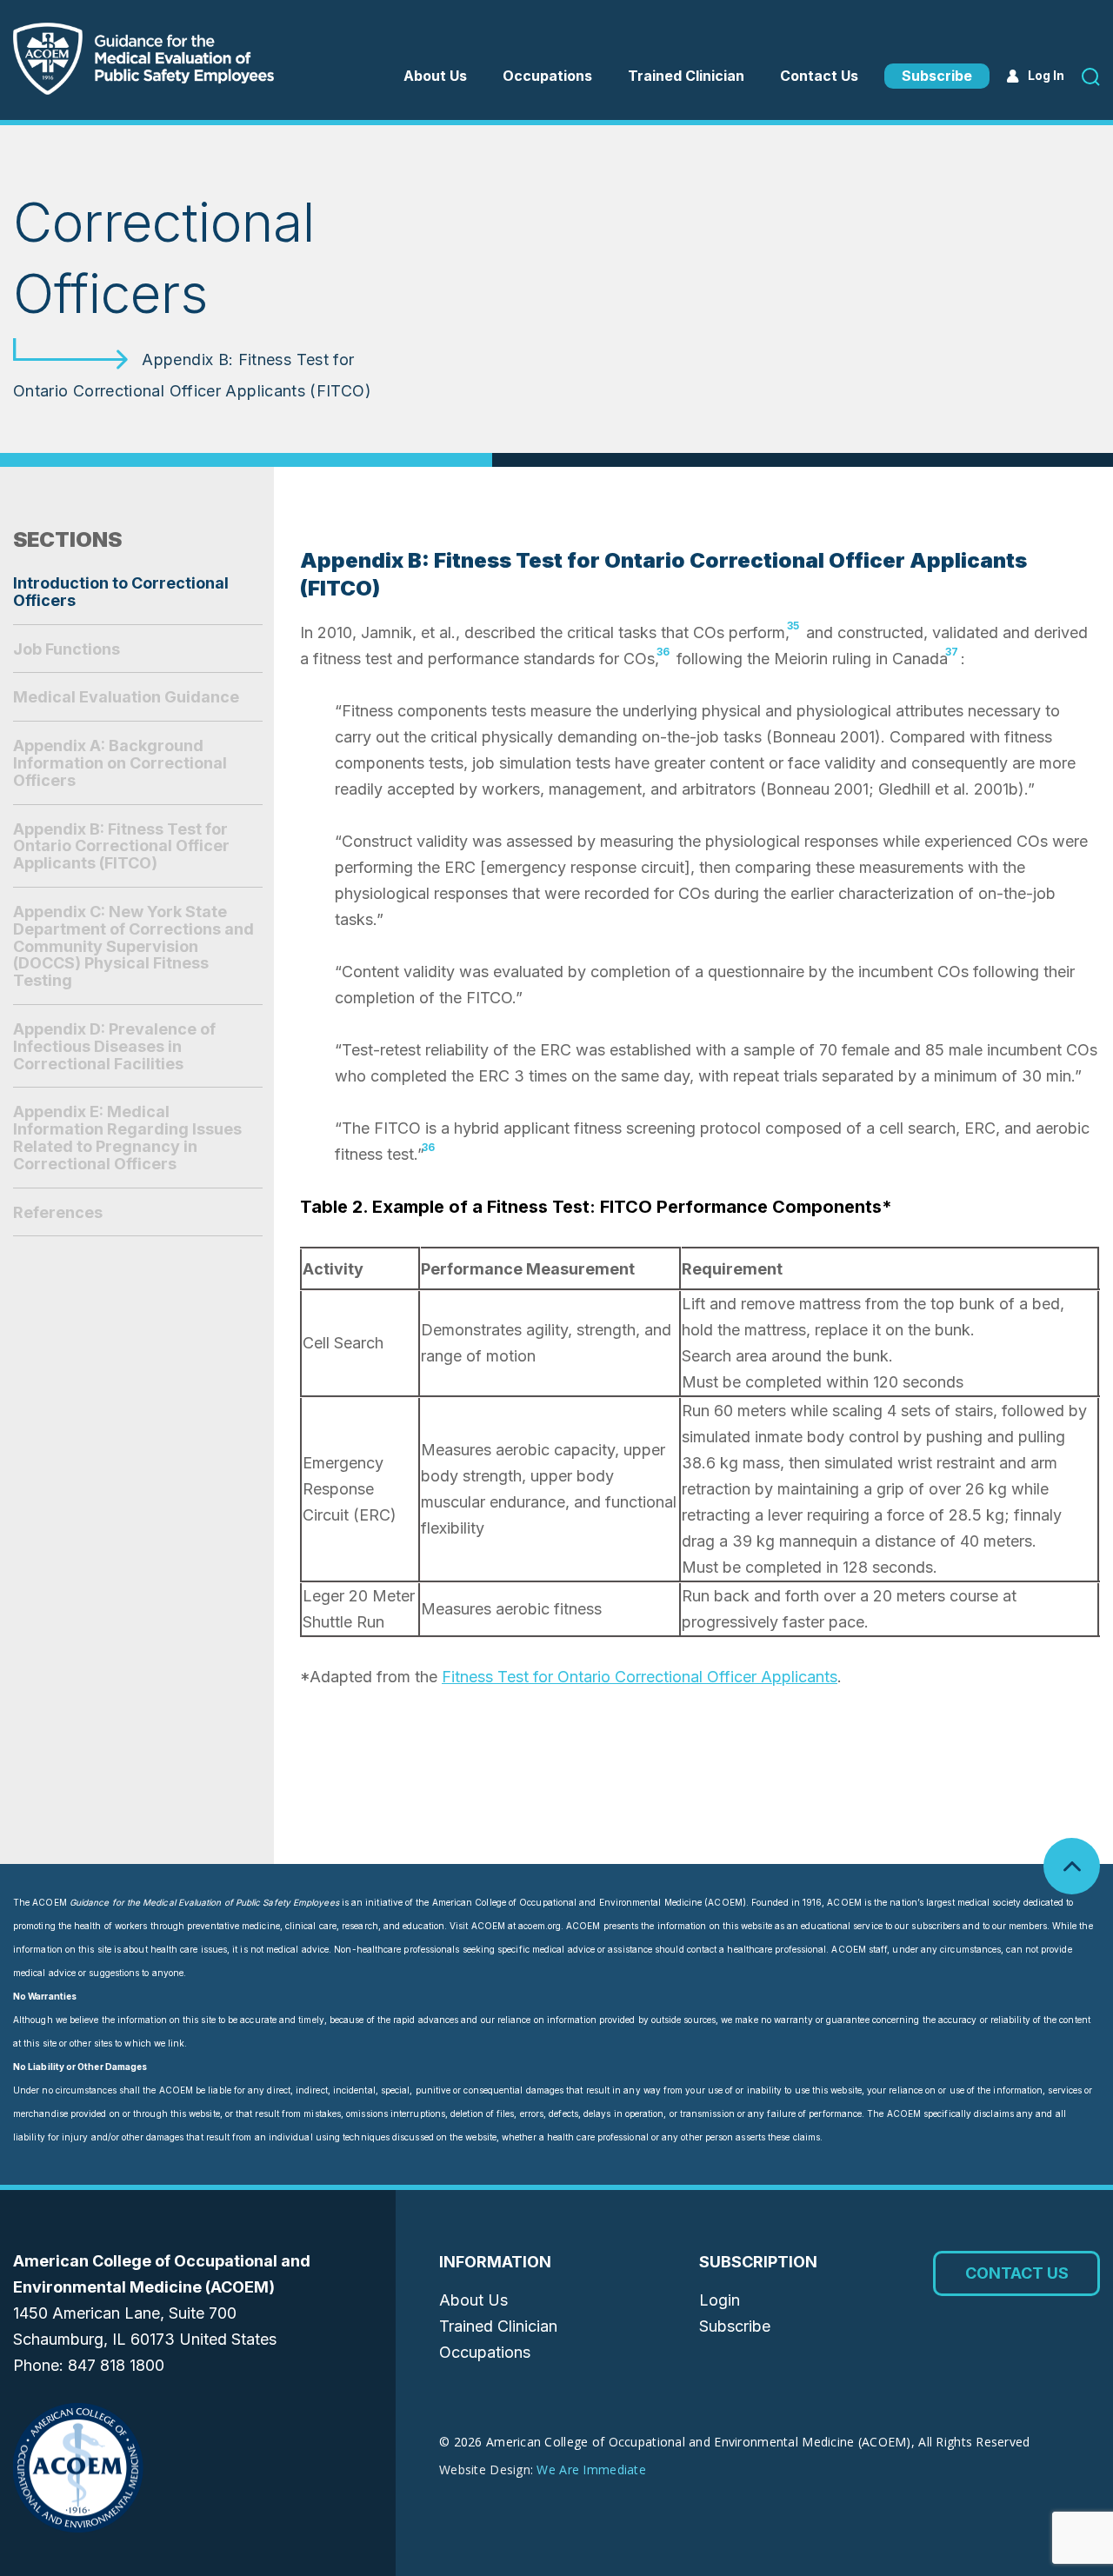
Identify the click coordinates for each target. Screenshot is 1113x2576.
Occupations (485, 2352)
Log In (1046, 75)
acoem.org (540, 1926)
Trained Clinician (686, 76)
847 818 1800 (116, 2365)
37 (952, 652)
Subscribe (937, 76)
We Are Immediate (591, 2469)
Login (720, 2300)
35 (793, 626)
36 (663, 652)
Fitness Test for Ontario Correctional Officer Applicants (640, 1677)
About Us (435, 76)
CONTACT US (1017, 2273)
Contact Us (819, 76)
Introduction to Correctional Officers (121, 592)
